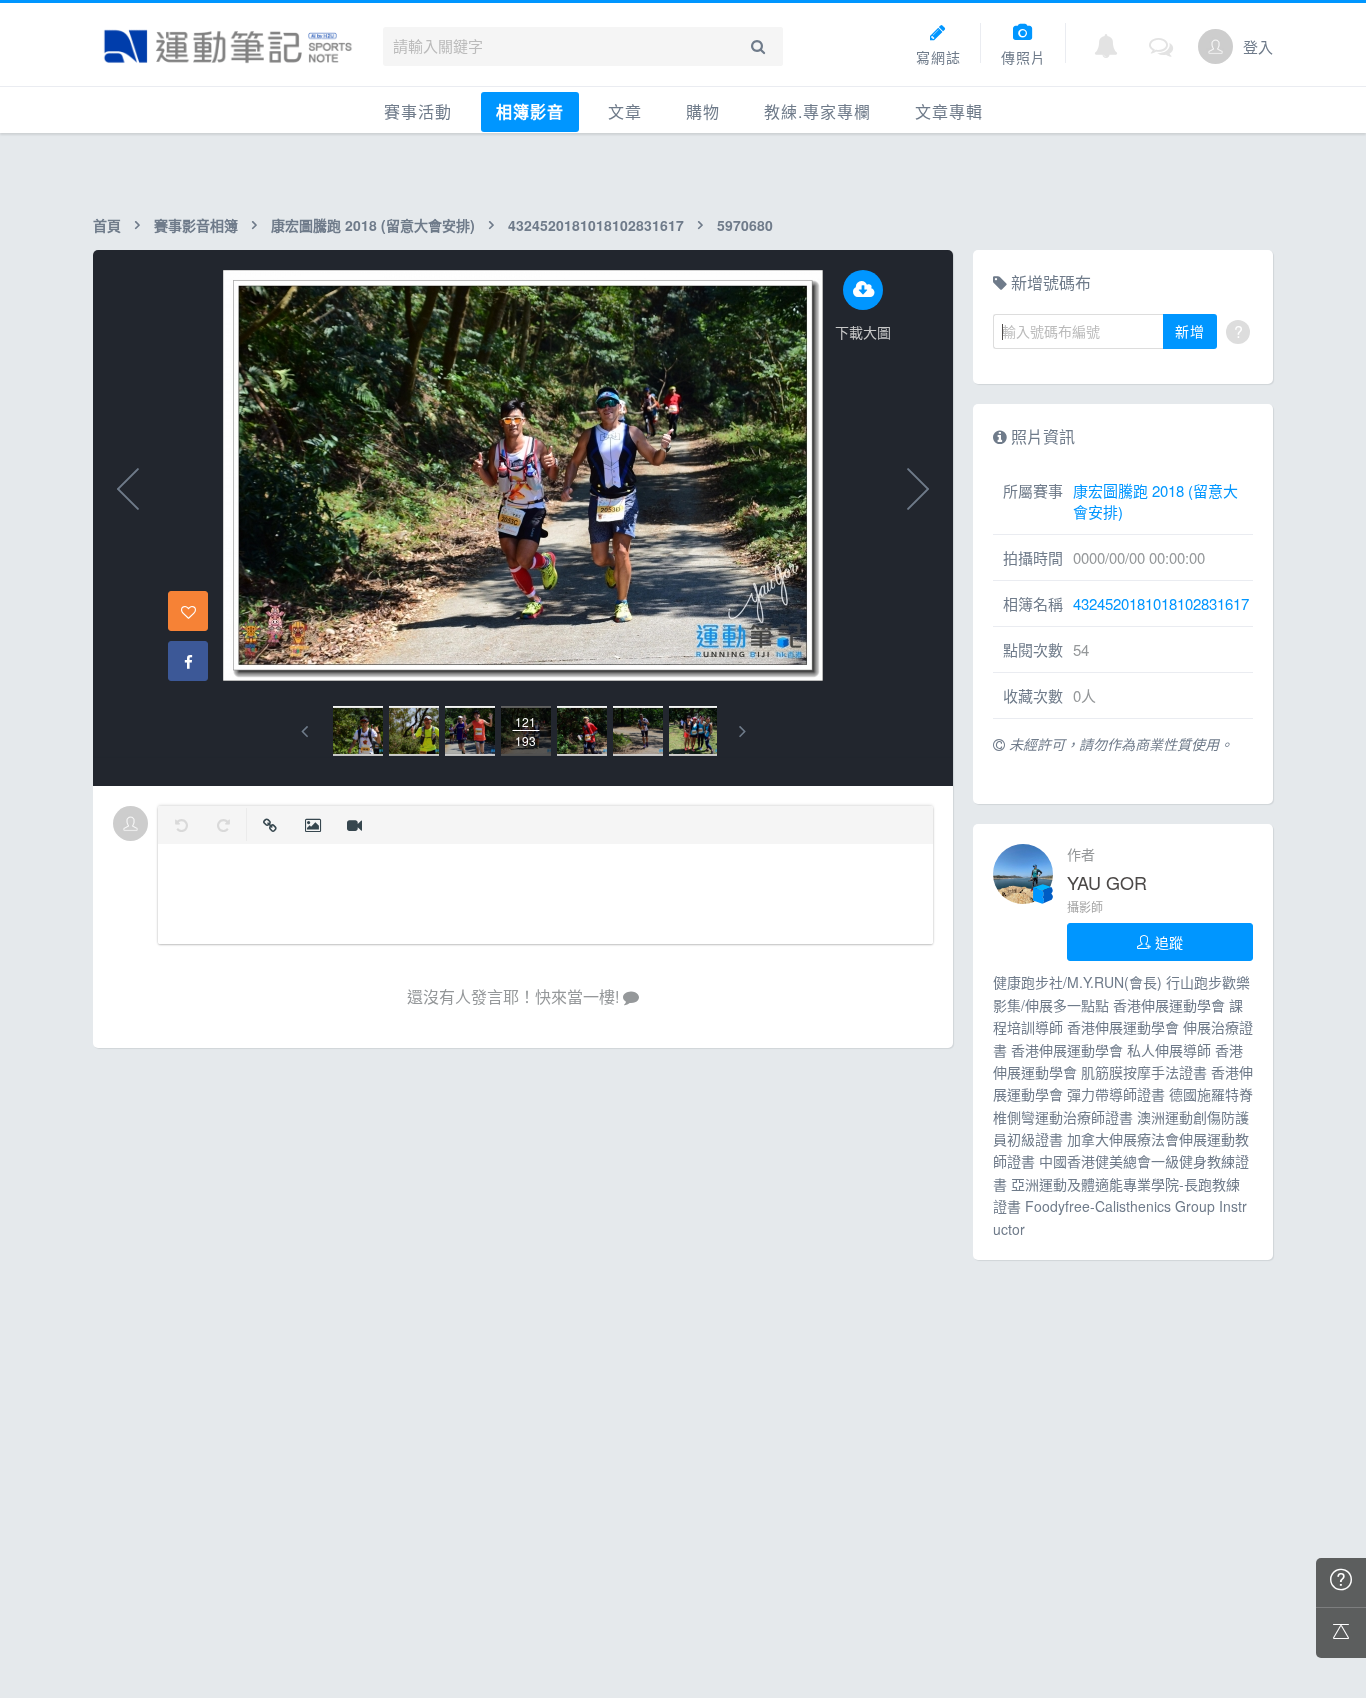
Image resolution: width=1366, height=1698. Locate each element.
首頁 (107, 225)
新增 (1190, 331)
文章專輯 (949, 111)
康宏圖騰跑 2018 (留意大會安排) (373, 225)
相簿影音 (530, 111)
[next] (742, 731)
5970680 (745, 225)
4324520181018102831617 (596, 225)
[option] (358, 731)
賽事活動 (418, 111)
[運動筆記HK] (228, 46)
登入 (1258, 46)
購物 (703, 111)
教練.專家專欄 (817, 111)
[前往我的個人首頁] (1215, 46)
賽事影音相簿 (196, 225)
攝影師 (1085, 906)
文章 (625, 111)
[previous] (304, 731)
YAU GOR (1107, 882)
